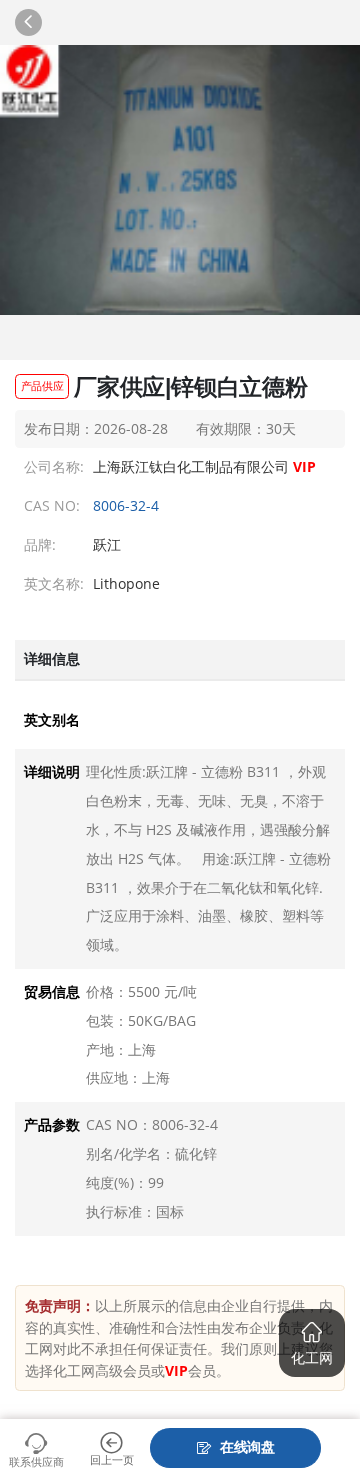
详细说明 (52, 772)
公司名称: (52, 466)
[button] (312, 1343)
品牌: (40, 544)
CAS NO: (52, 505)
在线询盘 (247, 1446)
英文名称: (52, 583)
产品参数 (52, 1125)
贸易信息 (52, 992)
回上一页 (112, 1459)
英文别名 (52, 720)
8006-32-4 (126, 505)
